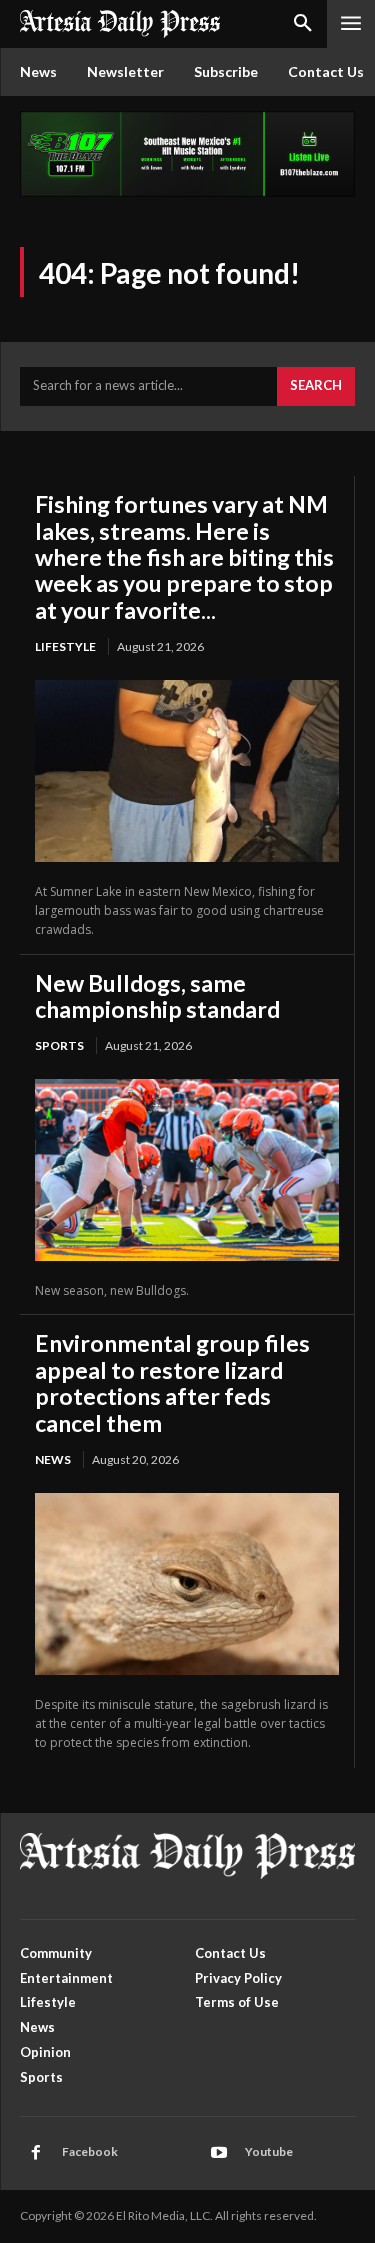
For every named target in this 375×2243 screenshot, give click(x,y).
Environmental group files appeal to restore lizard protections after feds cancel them (172, 1382)
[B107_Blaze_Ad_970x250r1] (187, 191)
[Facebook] (36, 2153)
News (53, 1459)
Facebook (90, 2151)
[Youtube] (219, 2153)
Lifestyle (65, 646)
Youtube (269, 2151)
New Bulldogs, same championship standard (157, 996)
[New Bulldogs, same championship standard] (187, 1170)
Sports (59, 1045)
